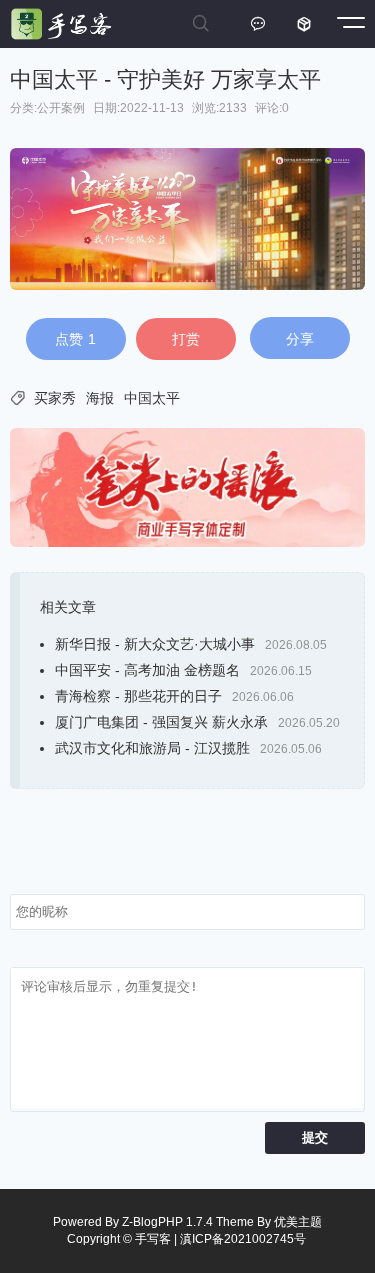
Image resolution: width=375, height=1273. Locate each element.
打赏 (186, 339)
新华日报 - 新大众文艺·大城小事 (155, 644)
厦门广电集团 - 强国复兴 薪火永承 (161, 722)
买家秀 (55, 398)
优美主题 (298, 1222)
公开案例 (61, 108)
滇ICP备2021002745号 (243, 1239)
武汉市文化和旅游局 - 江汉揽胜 (152, 748)
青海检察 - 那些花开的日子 (138, 696)
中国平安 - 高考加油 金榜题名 (147, 670)
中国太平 (152, 398)
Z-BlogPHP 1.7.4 (167, 1222)
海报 (100, 398)
